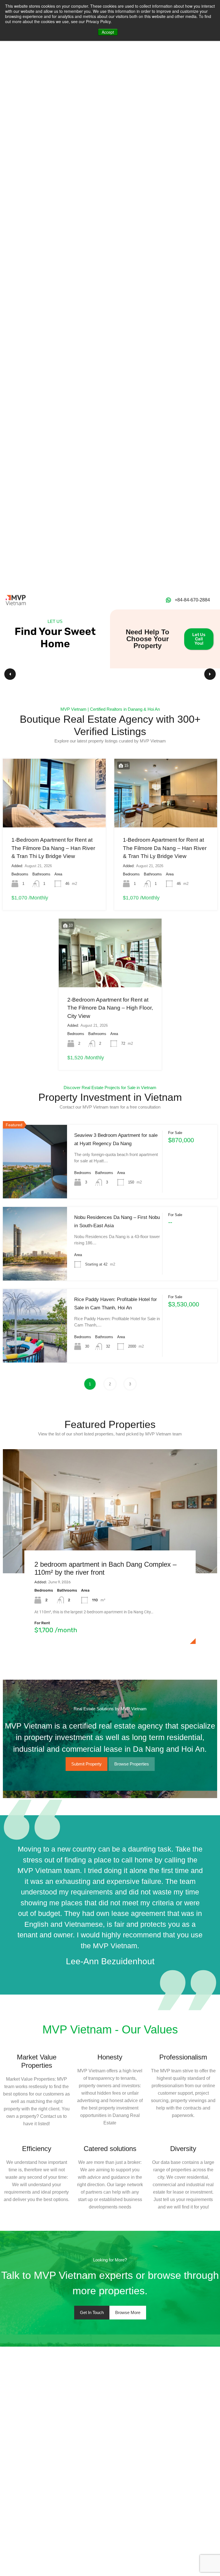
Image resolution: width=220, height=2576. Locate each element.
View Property (35, 1182)
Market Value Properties (37, 2061)
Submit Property (87, 1764)
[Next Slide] (210, 674)
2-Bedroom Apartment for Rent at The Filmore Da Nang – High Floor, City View (110, 1008)
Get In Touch (92, 2312)
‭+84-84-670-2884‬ (192, 600)
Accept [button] (108, 32)
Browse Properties (132, 1764)
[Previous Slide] (10, 674)
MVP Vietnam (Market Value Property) (93, 1662)
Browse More (128, 2312)
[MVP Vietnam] (16, 600)
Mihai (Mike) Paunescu (78, 1655)
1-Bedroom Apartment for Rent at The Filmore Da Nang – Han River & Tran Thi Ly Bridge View (53, 848)
